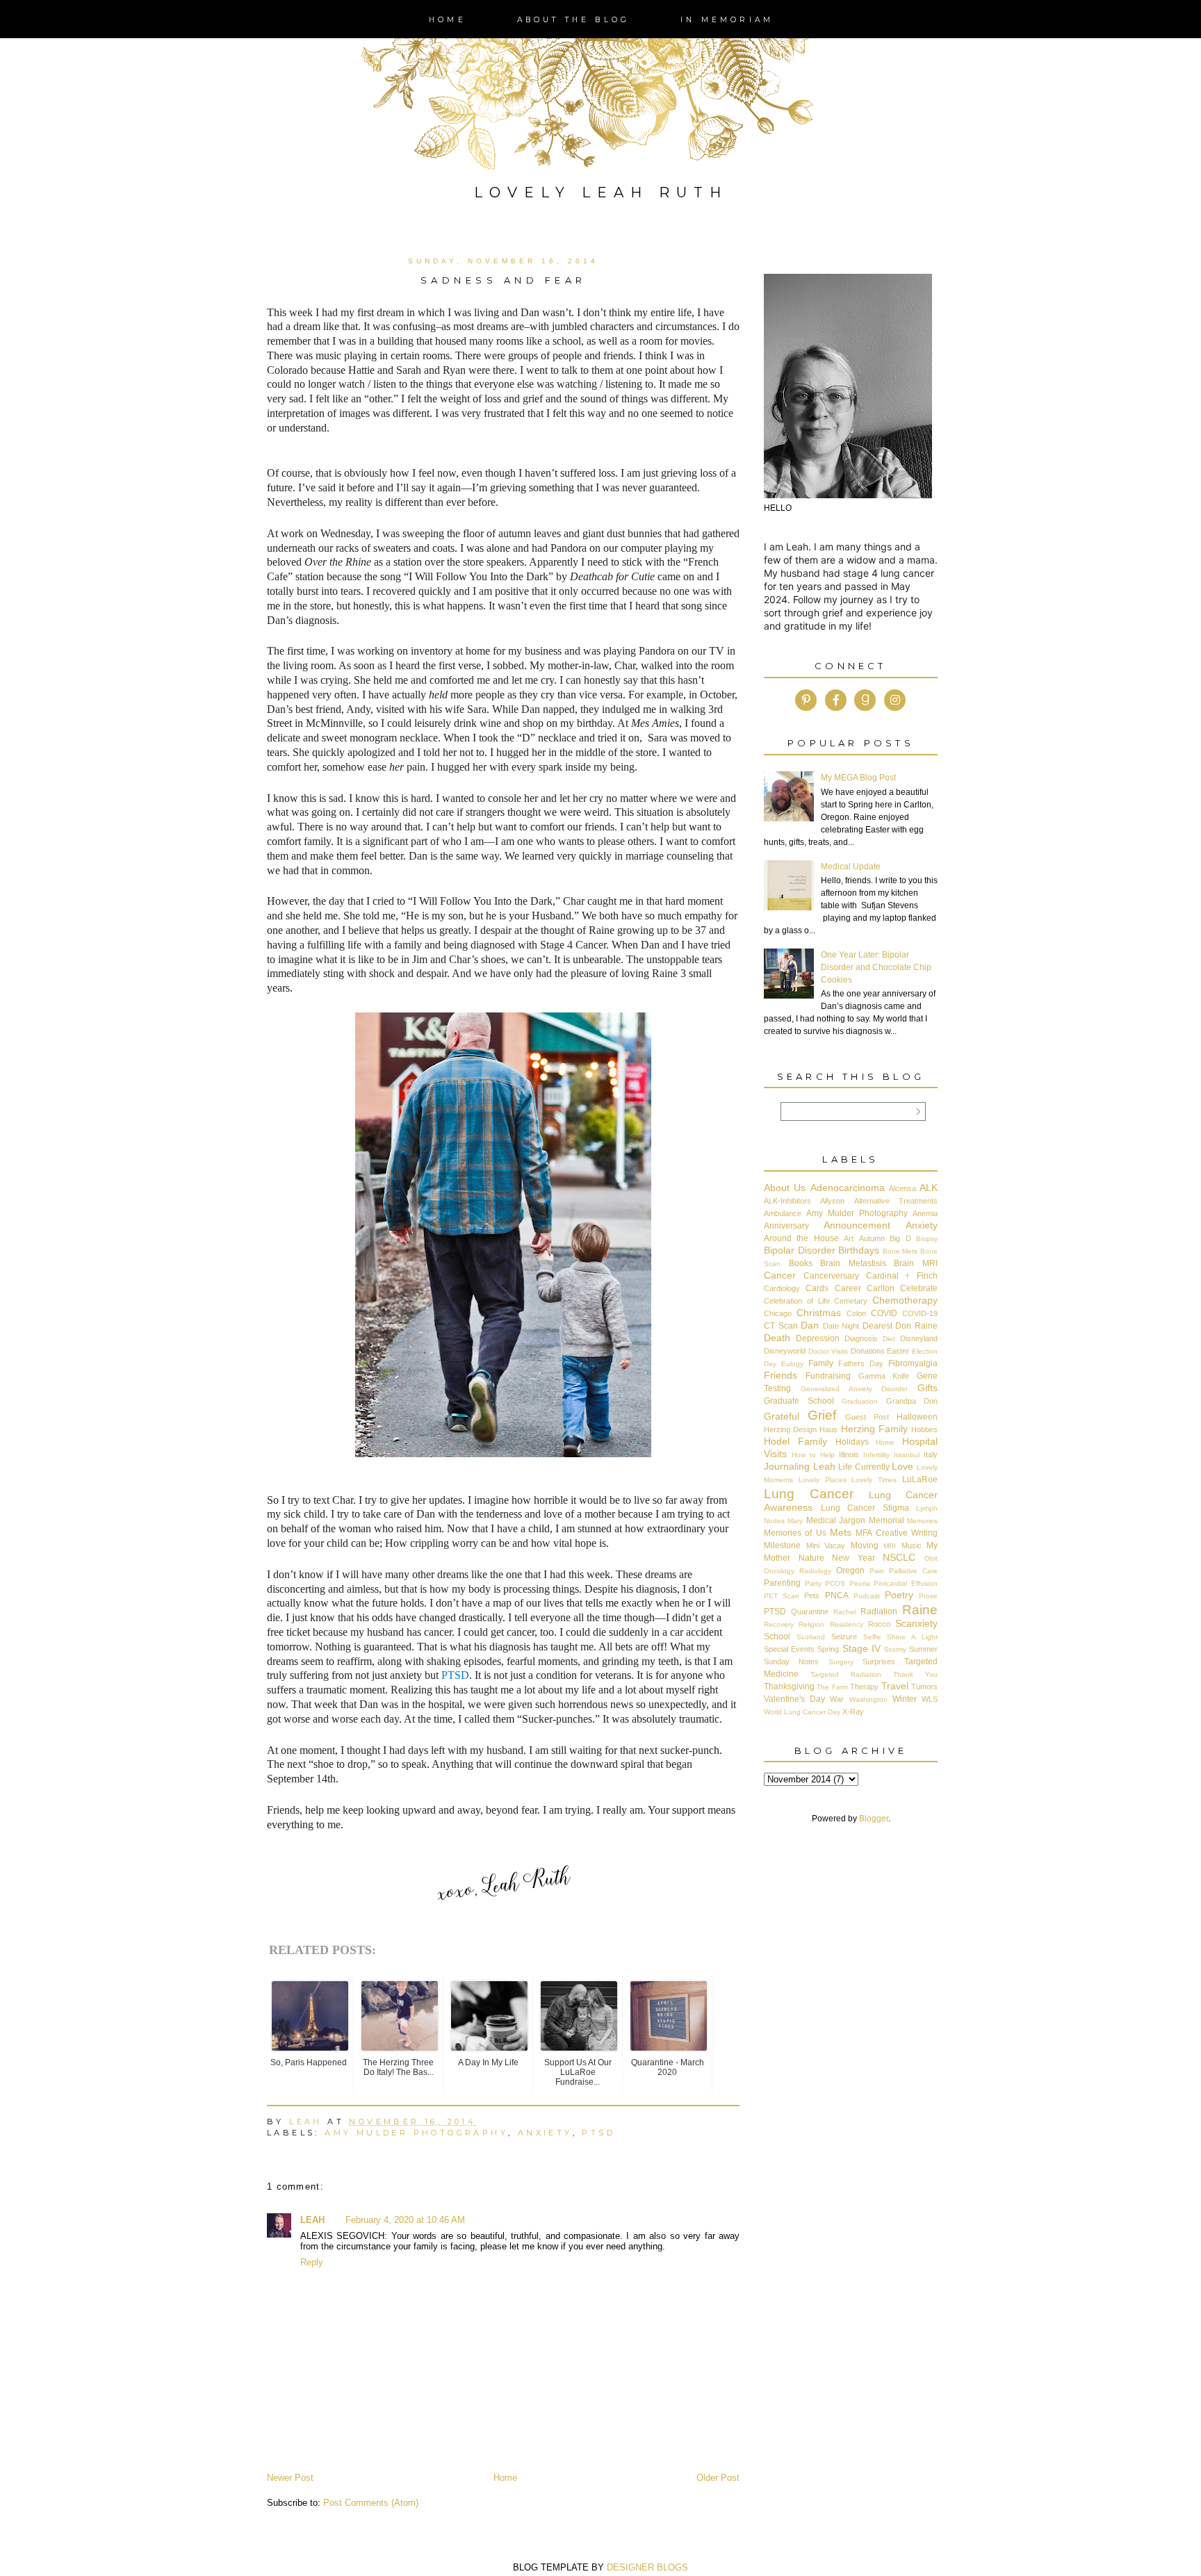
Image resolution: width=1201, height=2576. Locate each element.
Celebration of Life (797, 1301)
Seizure (844, 1636)
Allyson (832, 1201)
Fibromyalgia (913, 1363)
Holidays (852, 1442)
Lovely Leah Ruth (601, 192)
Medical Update (851, 867)
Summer (923, 1649)
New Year (853, 1558)
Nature (811, 1558)
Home (448, 20)
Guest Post (867, 1417)
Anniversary (786, 1226)
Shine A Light (912, 1637)
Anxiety (545, 2133)
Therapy (864, 1687)
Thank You (915, 1674)
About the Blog (574, 20)
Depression (818, 1338)
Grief (822, 1415)
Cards (817, 1288)
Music (912, 1545)
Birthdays (859, 1250)
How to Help (813, 1455)
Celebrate (919, 1288)
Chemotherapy (905, 1300)
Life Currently (864, 1467)
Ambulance (783, 1213)
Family (821, 1363)
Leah (824, 1466)
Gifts (928, 1388)
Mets (841, 1532)
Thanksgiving (789, 1687)
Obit (931, 1558)
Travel (895, 1686)
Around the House (801, 1238)
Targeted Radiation (846, 1674)
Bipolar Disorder (800, 1250)
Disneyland (919, 1338)
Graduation (860, 1401)
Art (849, 1238)
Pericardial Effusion (906, 1583)
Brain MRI (916, 1263)
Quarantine (810, 1611)
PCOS (835, 1583)
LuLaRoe (920, 1479)
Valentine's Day (794, 1699)
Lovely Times (874, 1480)
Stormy (895, 1649)
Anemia (925, 1213)
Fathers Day (861, 1363)
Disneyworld (785, 1351)
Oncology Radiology (798, 1571)
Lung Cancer (809, 1494)
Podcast (867, 1596)
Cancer (780, 1275)
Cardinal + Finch (902, 1276)
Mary (795, 1521)
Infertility (876, 1455)
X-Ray (853, 1712)
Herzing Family (874, 1429)
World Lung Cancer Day (802, 1712)
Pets (812, 1595)
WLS (930, 1699)
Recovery (779, 1624)
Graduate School (799, 1401)
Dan (810, 1325)
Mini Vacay (826, 1545)
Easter (898, 1351)
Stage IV (861, 1648)
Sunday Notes (791, 1662)
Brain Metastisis (853, 1263)
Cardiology (782, 1288)
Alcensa (902, 1188)
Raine (920, 1610)
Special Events (789, 1649)
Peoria (860, 1583)
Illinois (849, 1454)
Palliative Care (913, 1571)
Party (813, 1583)
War (837, 1699)
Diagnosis (861, 1338)
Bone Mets (900, 1251)
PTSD (455, 1675)
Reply (312, 2262)
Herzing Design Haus (801, 1429)
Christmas (819, 1313)
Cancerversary (831, 1276)
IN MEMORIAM (727, 20)
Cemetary (851, 1301)
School (777, 1636)
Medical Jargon (836, 1520)
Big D (900, 1238)
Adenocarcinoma (848, 1188)
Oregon (850, 1570)
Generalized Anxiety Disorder (855, 1389)
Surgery (841, 1662)
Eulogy (792, 1364)
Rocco (879, 1624)
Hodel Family (795, 1441)
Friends (781, 1375)
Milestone (782, 1545)
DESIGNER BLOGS (647, 2567)
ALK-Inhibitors (787, 1201)
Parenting (782, 1583)
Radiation (879, 1611)
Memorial (887, 1520)
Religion (811, 1624)
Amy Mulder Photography (416, 2133)
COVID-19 (920, 1313)
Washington (868, 1699)
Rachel (844, 1612)
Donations (868, 1351)
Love (902, 1466)
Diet (889, 1339)
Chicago (778, 1313)
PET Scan (782, 1596)
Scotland (811, 1637)
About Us (785, 1188)
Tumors (924, 1687)
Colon (856, 1313)
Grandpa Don (912, 1401)
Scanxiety (916, 1623)
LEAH (312, 2220)
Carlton (881, 1288)
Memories (922, 1521)
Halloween (917, 1417)
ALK (929, 1188)
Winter (905, 1699)
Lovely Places (823, 1480)
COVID (884, 1313)
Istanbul (907, 1455)
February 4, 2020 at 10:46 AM (405, 2220)
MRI (890, 1546)
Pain (877, 1571)
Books (801, 1263)
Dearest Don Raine (900, 1326)
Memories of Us (795, 1533)
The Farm (832, 1687)
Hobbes (924, 1429)
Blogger (874, 1819)
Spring (828, 1649)
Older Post (718, 2478)
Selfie (872, 1637)
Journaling (787, 1466)
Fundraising (828, 1376)
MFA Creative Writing (897, 1533)
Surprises (879, 1662)
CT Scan (781, 1326)
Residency (847, 1624)
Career (848, 1288)
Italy (931, 1454)
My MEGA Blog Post (858, 778)
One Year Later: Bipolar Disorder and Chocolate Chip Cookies (876, 967)
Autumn (872, 1238)
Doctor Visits (828, 1351)
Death (777, 1338)
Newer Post (290, 2478)
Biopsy (927, 1239)
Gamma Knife (884, 1376)
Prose (928, 1596)
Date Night (841, 1326)
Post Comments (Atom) (371, 2503)
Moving (865, 1545)
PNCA (837, 1595)
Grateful (782, 1416)
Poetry (899, 1595)
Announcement (857, 1225)
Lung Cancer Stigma (865, 1508)
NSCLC (899, 1557)
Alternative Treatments (896, 1201)
